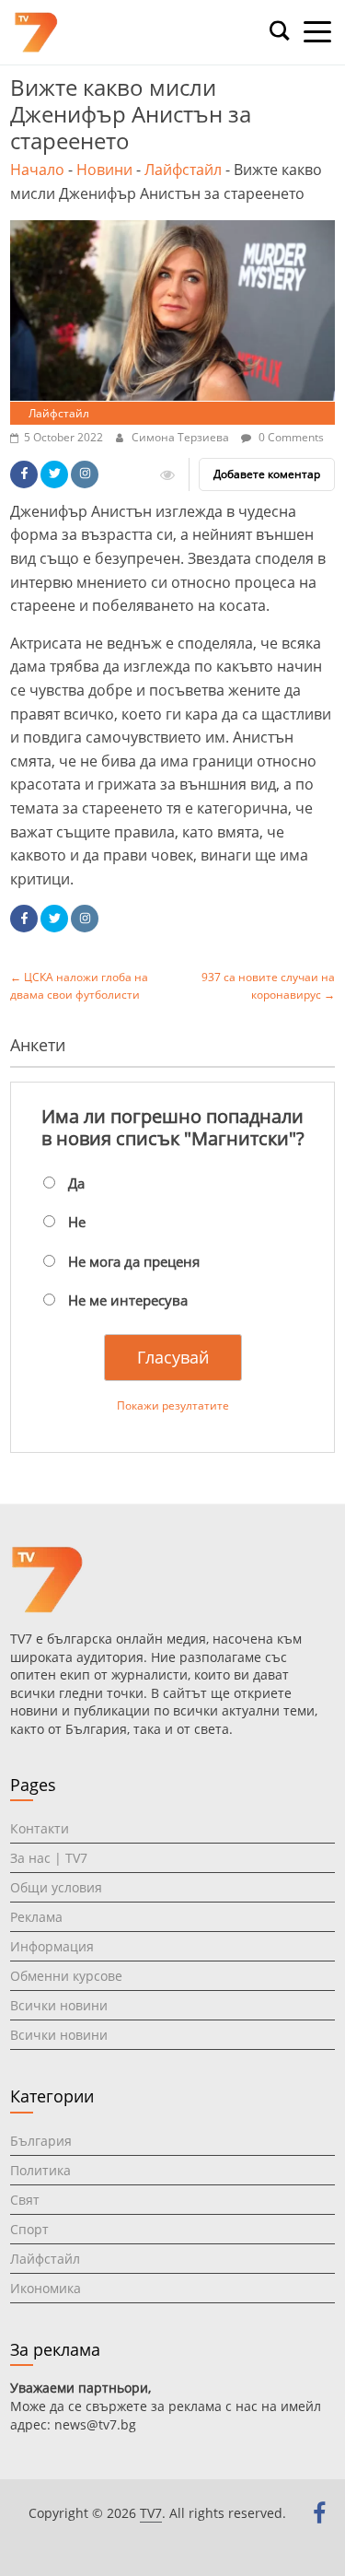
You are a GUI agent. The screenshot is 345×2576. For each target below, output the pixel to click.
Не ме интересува (128, 1300)
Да (76, 1183)
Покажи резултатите (173, 1405)
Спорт (29, 2229)
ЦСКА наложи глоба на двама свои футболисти (79, 986)
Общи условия (56, 1887)
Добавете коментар (267, 474)
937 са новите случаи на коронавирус (268, 986)
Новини (104, 170)
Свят (25, 2200)
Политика (40, 2170)
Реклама (36, 1917)
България (41, 2141)
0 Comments (290, 437)
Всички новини (59, 2005)
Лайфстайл (183, 170)
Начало (37, 170)
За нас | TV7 (49, 1858)
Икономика (46, 2288)
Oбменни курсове (66, 1976)
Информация (52, 1946)
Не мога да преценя (134, 1261)
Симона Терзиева (182, 437)
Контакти (40, 1828)
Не (77, 1222)
